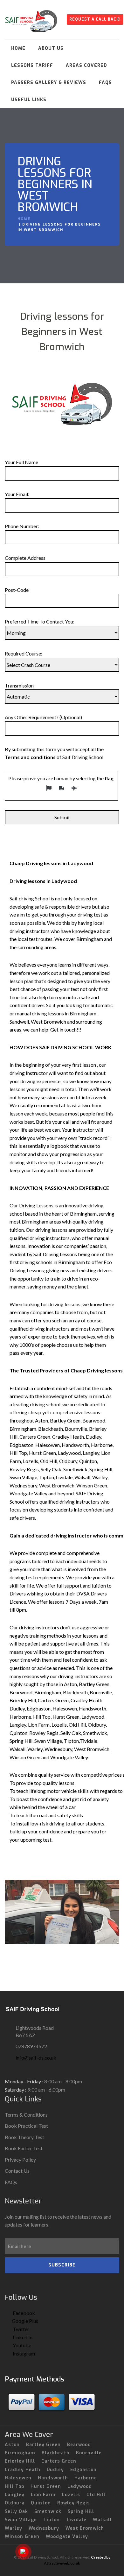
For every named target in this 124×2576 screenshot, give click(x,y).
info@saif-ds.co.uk (36, 2058)
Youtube (21, 2345)
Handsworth (53, 2478)
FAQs (105, 83)
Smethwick (48, 2512)
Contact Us (17, 2171)
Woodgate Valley (67, 2537)
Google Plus (25, 2321)
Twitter (21, 2329)
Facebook (23, 2313)
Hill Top (14, 2487)
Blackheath (56, 2453)
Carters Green (59, 2461)
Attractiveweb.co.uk (62, 2563)
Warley (14, 2528)
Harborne (86, 2478)
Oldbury (15, 2503)
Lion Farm (43, 2495)
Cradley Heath (23, 2470)
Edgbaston (83, 2470)
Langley (15, 2495)
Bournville (89, 2453)
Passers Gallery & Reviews (49, 83)
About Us (51, 48)
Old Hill (96, 2495)
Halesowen (18, 2478)
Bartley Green (43, 2445)
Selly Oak (16, 2512)
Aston (12, 2445)
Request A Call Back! (95, 19)
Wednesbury (44, 2528)
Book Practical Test (26, 2126)
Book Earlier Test (24, 2148)
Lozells (71, 2495)
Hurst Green (46, 2487)
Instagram (23, 2353)
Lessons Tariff (32, 65)
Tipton (52, 2520)
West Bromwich (85, 2528)
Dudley (55, 2470)
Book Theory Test (24, 2137)
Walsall (102, 2520)
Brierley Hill (20, 2461)
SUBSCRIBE (62, 2265)
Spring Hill (81, 2512)
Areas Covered (86, 65)
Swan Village (21, 2520)
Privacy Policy (20, 2160)
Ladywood (80, 2487)
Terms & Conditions (26, 2115)
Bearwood (79, 2445)
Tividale (76, 2520)
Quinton (41, 2503)
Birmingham (20, 2453)
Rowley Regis (74, 2503)
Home (18, 48)
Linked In (22, 2337)
